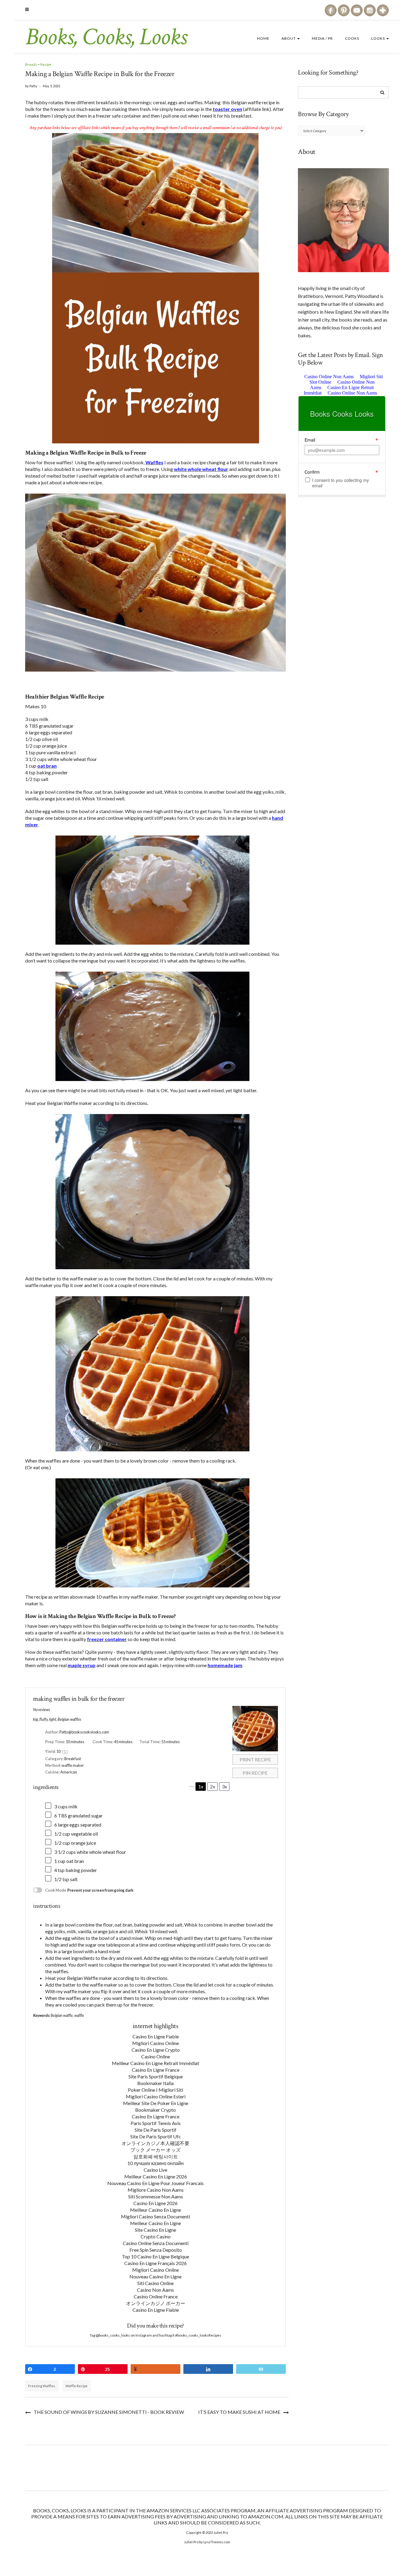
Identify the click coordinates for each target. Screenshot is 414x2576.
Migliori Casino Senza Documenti (155, 2216)
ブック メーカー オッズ (155, 2150)
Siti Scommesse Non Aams (156, 2196)
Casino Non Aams (155, 2290)
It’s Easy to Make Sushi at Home (239, 2412)
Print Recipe (255, 1759)
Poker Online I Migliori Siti (155, 2090)
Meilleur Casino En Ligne (155, 2210)
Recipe (46, 64)
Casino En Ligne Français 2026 (155, 2263)
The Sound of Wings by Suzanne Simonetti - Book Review (109, 2412)
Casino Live (155, 2170)
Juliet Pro (221, 2533)
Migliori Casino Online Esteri (156, 2096)
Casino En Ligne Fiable (156, 2036)
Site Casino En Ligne (155, 2230)
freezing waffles (42, 2386)
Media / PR (322, 38)
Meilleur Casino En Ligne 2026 (156, 2176)
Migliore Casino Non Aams (156, 2190)
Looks (379, 38)
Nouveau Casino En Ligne (155, 2276)
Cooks (352, 38)
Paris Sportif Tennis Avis (156, 2123)
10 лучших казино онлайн (155, 2163)
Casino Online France (156, 2296)
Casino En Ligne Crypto (156, 2050)
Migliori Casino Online (155, 2043)
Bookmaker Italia (155, 2083)
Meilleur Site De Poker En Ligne (156, 2103)
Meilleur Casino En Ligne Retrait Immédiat (155, 2063)
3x (224, 1786)
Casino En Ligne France (156, 2070)
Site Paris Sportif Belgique (156, 2076)
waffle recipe (77, 2386)
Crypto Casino (156, 2236)
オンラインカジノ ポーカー (156, 2303)
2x (213, 1786)
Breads (31, 64)
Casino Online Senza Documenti (156, 2243)
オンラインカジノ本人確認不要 (155, 2143)
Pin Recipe (255, 1773)
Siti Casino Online (155, 2283)
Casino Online (156, 2056)
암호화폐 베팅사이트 (156, 2156)
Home (263, 38)
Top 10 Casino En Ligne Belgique (155, 2256)
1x (201, 1786)
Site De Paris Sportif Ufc (156, 2136)
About (289, 38)
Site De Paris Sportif (155, 2130)
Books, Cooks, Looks (106, 37)
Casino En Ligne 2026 (155, 2203)
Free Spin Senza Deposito (156, 2250)
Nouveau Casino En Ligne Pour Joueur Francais (155, 2183)
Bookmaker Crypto (155, 2110)
